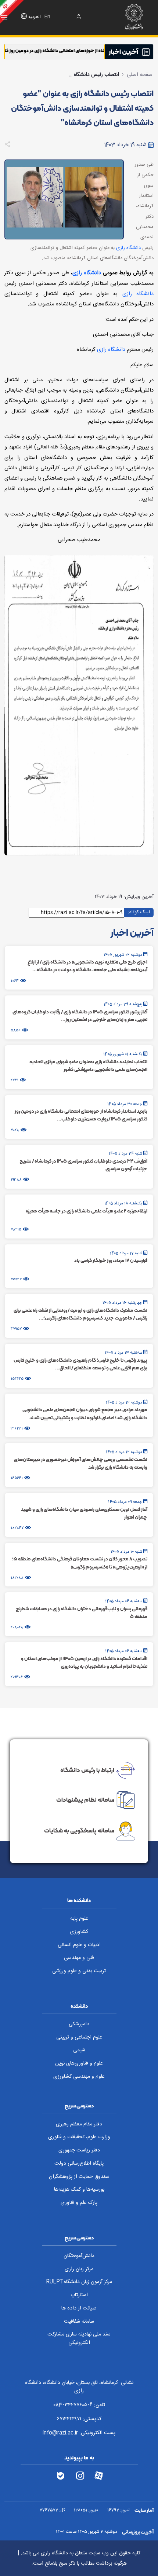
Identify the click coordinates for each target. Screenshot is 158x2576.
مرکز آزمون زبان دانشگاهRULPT (79, 2282)
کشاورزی (79, 1932)
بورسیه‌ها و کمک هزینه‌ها (79, 2190)
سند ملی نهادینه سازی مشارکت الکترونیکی (79, 2339)
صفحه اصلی (140, 75)
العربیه (35, 17)
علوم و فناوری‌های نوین (79, 2063)
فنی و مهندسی (79, 1958)
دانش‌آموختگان (79, 2256)
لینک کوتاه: (139, 912)
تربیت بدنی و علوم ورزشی (79, 1971)
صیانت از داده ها (79, 2308)
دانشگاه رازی (128, 248)
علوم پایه (79, 1919)
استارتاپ (79, 2295)
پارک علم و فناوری (79, 2203)
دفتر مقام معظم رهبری (79, 2124)
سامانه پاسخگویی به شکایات (79, 1831)
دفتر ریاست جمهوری (79, 2150)
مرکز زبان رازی (79, 2269)
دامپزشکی (79, 2024)
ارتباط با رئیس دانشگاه (87, 1769)
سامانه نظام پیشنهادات (85, 1799)
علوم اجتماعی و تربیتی (79, 2037)
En (47, 17)
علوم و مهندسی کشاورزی (79, 2077)
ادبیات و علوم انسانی (79, 1945)
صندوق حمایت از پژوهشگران (79, 2177)
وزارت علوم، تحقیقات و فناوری (79, 2137)
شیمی (79, 2050)
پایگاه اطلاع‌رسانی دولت (79, 2164)
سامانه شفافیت (79, 2322)
